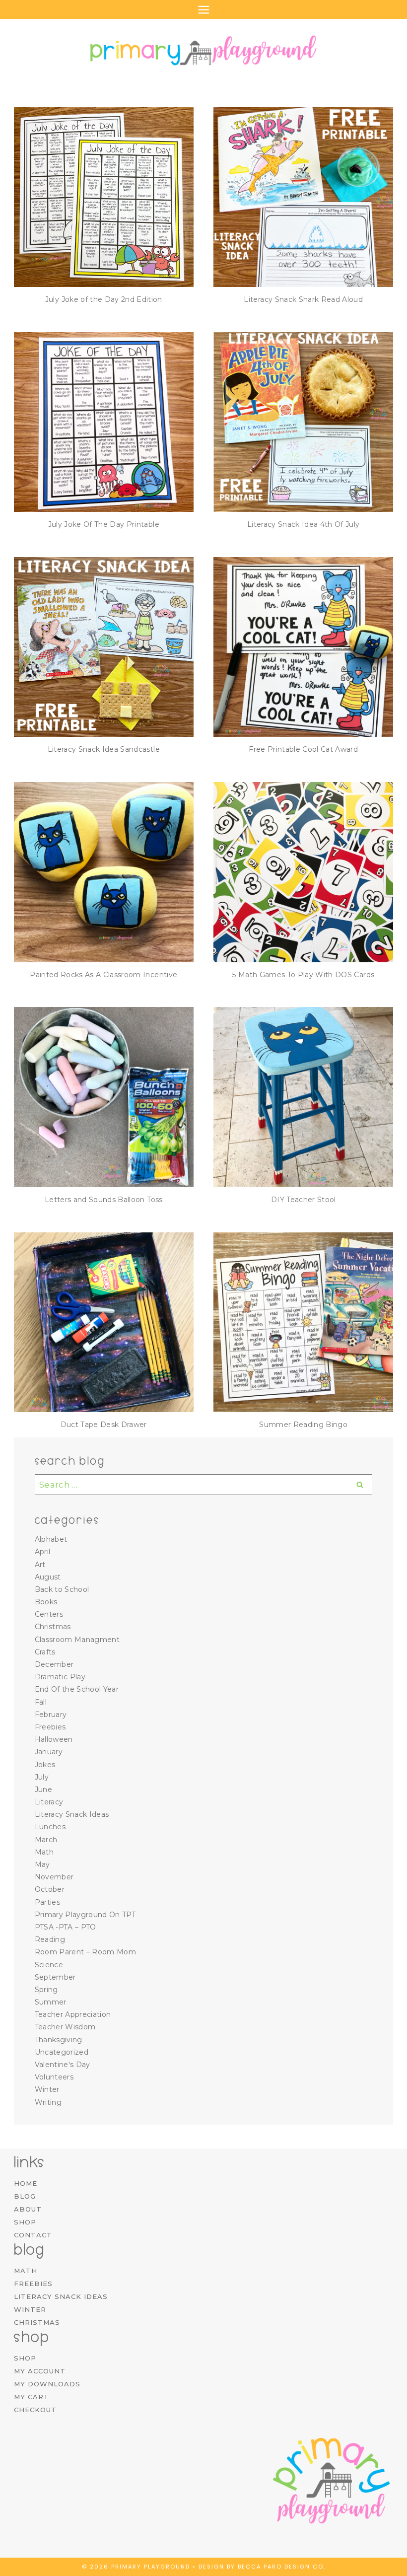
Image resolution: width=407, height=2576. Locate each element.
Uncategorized (62, 2052)
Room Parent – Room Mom (85, 1952)
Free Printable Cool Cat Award (303, 749)
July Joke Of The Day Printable (104, 524)
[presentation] (104, 197)
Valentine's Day (63, 2065)
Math (44, 1852)
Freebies (50, 1727)
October (50, 1889)
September (55, 1977)
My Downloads (47, 2384)
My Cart (32, 2397)
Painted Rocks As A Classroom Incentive (103, 975)
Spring (46, 1990)
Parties (47, 1902)
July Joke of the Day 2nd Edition (104, 299)
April (43, 1552)
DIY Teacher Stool (304, 1200)
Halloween (54, 1739)
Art (40, 1565)
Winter (47, 2089)
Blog (25, 2196)
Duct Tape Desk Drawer (104, 1425)
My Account (40, 2371)
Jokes (45, 1765)
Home (26, 2183)
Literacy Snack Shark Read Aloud (303, 299)
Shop (25, 2222)
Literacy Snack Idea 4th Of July (304, 524)
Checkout (35, 2410)
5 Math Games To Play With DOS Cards (303, 975)
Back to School (62, 1589)
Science (49, 1965)
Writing (48, 2102)
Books (46, 1602)
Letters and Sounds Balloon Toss (104, 1200)
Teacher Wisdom (65, 2027)
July (42, 1777)
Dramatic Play (60, 1677)
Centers (49, 1614)
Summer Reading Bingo (303, 1425)
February (51, 1715)
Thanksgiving (59, 2040)
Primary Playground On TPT (85, 1915)
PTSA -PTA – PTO (66, 1927)
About (28, 2209)
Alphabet (51, 1539)
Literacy (49, 1802)
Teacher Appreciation (73, 2014)
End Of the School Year (77, 1689)
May (42, 1864)
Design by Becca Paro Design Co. (262, 2567)
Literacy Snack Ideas (72, 1814)
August (48, 1577)
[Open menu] (203, 9)
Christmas (53, 1627)
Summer (51, 2002)
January (49, 1752)
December (54, 1664)
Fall (41, 1702)
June (43, 1789)
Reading (50, 1939)
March (46, 1840)
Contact (33, 2235)
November (54, 1877)
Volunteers (54, 2077)
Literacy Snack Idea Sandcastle (104, 749)
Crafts (45, 1652)
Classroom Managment (77, 1640)
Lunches (50, 1827)
